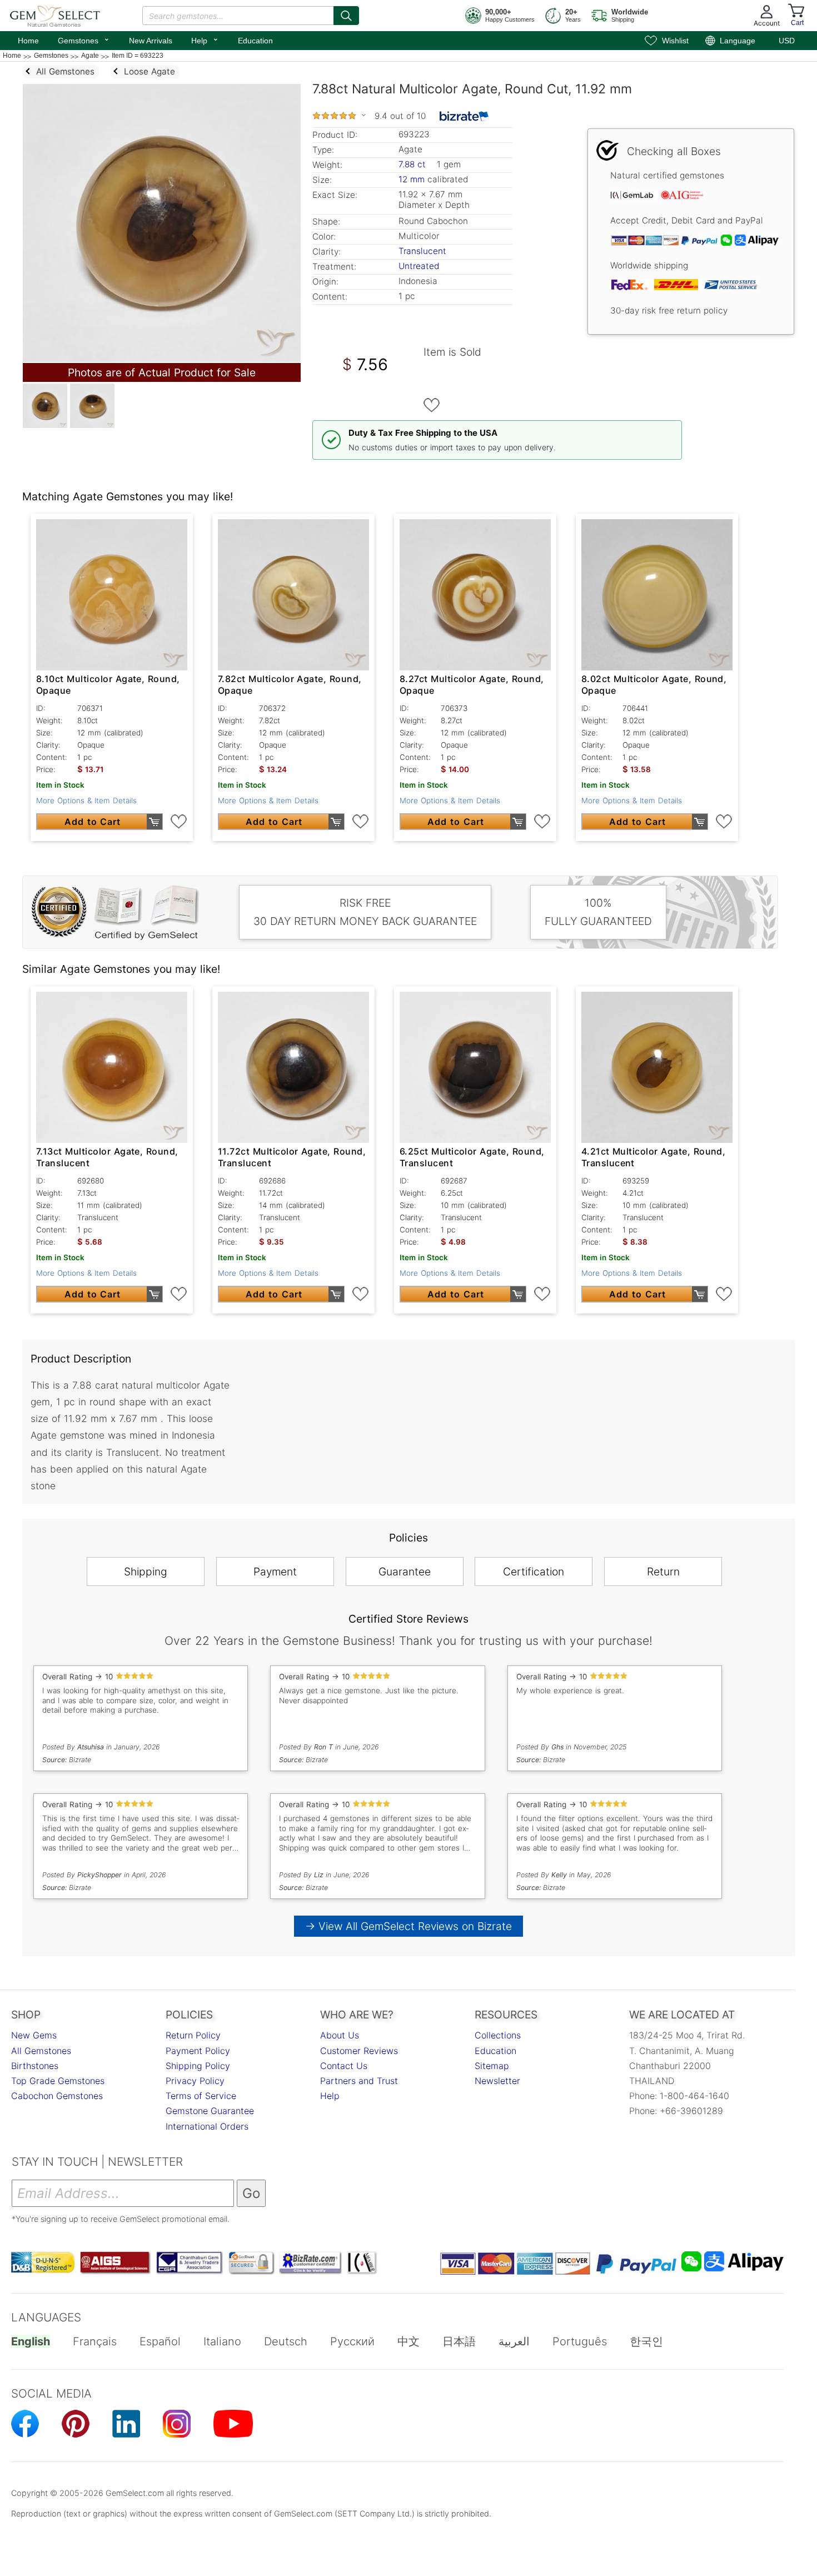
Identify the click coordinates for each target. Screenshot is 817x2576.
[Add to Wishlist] (432, 405)
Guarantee (405, 1572)
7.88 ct (414, 164)
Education (255, 41)
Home (28, 41)
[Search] (346, 16)
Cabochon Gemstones (57, 2096)
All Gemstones (41, 2051)
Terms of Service (201, 2096)
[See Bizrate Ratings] (464, 116)
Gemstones (84, 39)
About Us (340, 2035)
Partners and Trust (359, 2081)
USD (787, 41)
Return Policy (193, 2035)
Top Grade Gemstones (58, 2081)
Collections (498, 2035)
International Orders (207, 2126)
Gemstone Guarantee (210, 2111)
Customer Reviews (359, 2051)
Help (205, 39)
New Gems (34, 2035)
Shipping (146, 1572)
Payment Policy (198, 2051)
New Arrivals (151, 41)
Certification (534, 1572)
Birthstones (35, 2066)
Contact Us (344, 2066)
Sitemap (492, 2066)
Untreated (419, 266)
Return (663, 1572)
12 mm (412, 179)
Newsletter (497, 2081)
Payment (275, 1572)
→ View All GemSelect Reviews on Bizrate (409, 1926)
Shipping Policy (198, 2066)
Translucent (422, 251)
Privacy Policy (195, 2081)
